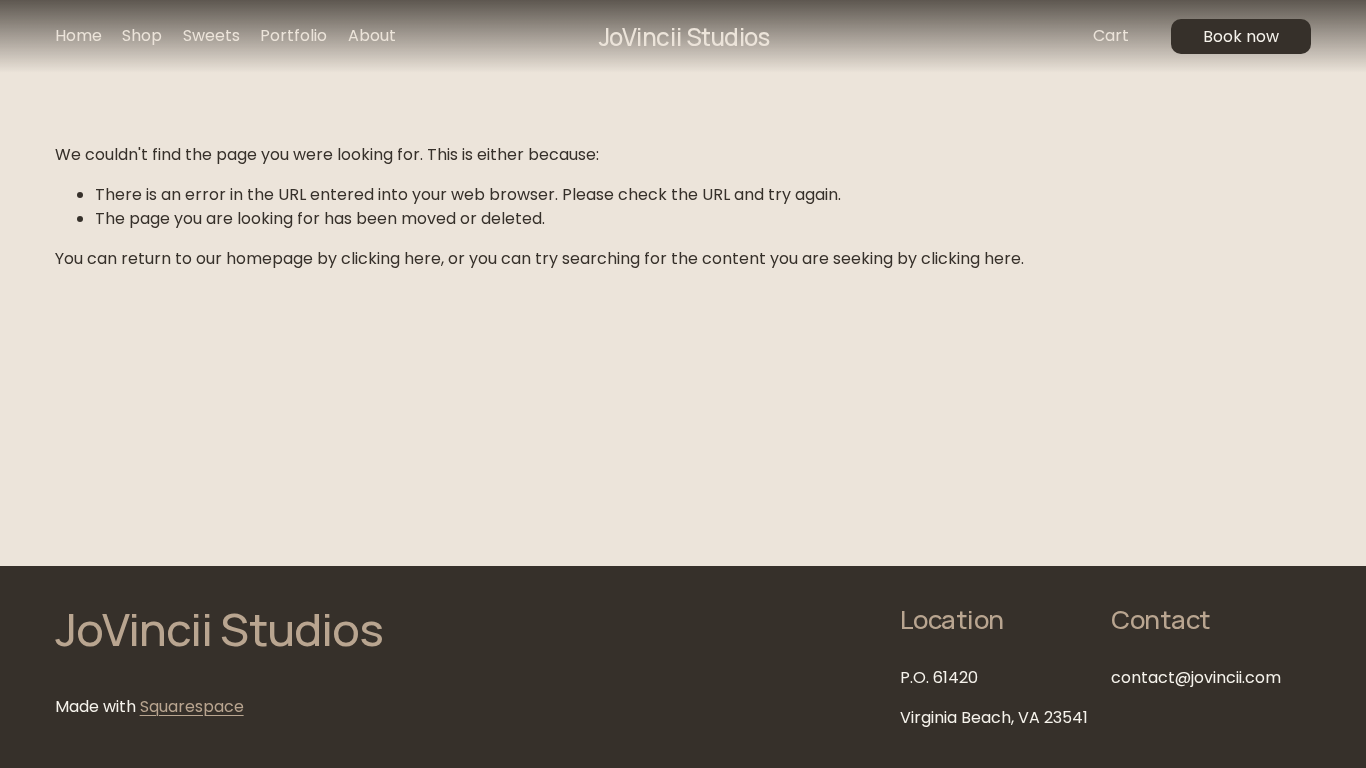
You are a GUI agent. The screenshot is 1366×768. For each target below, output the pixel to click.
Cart (1111, 35)
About (372, 35)
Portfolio (293, 35)
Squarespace (192, 706)
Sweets (211, 35)
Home (78, 35)
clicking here (391, 258)
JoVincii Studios (684, 36)
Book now (1241, 36)
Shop (142, 35)
